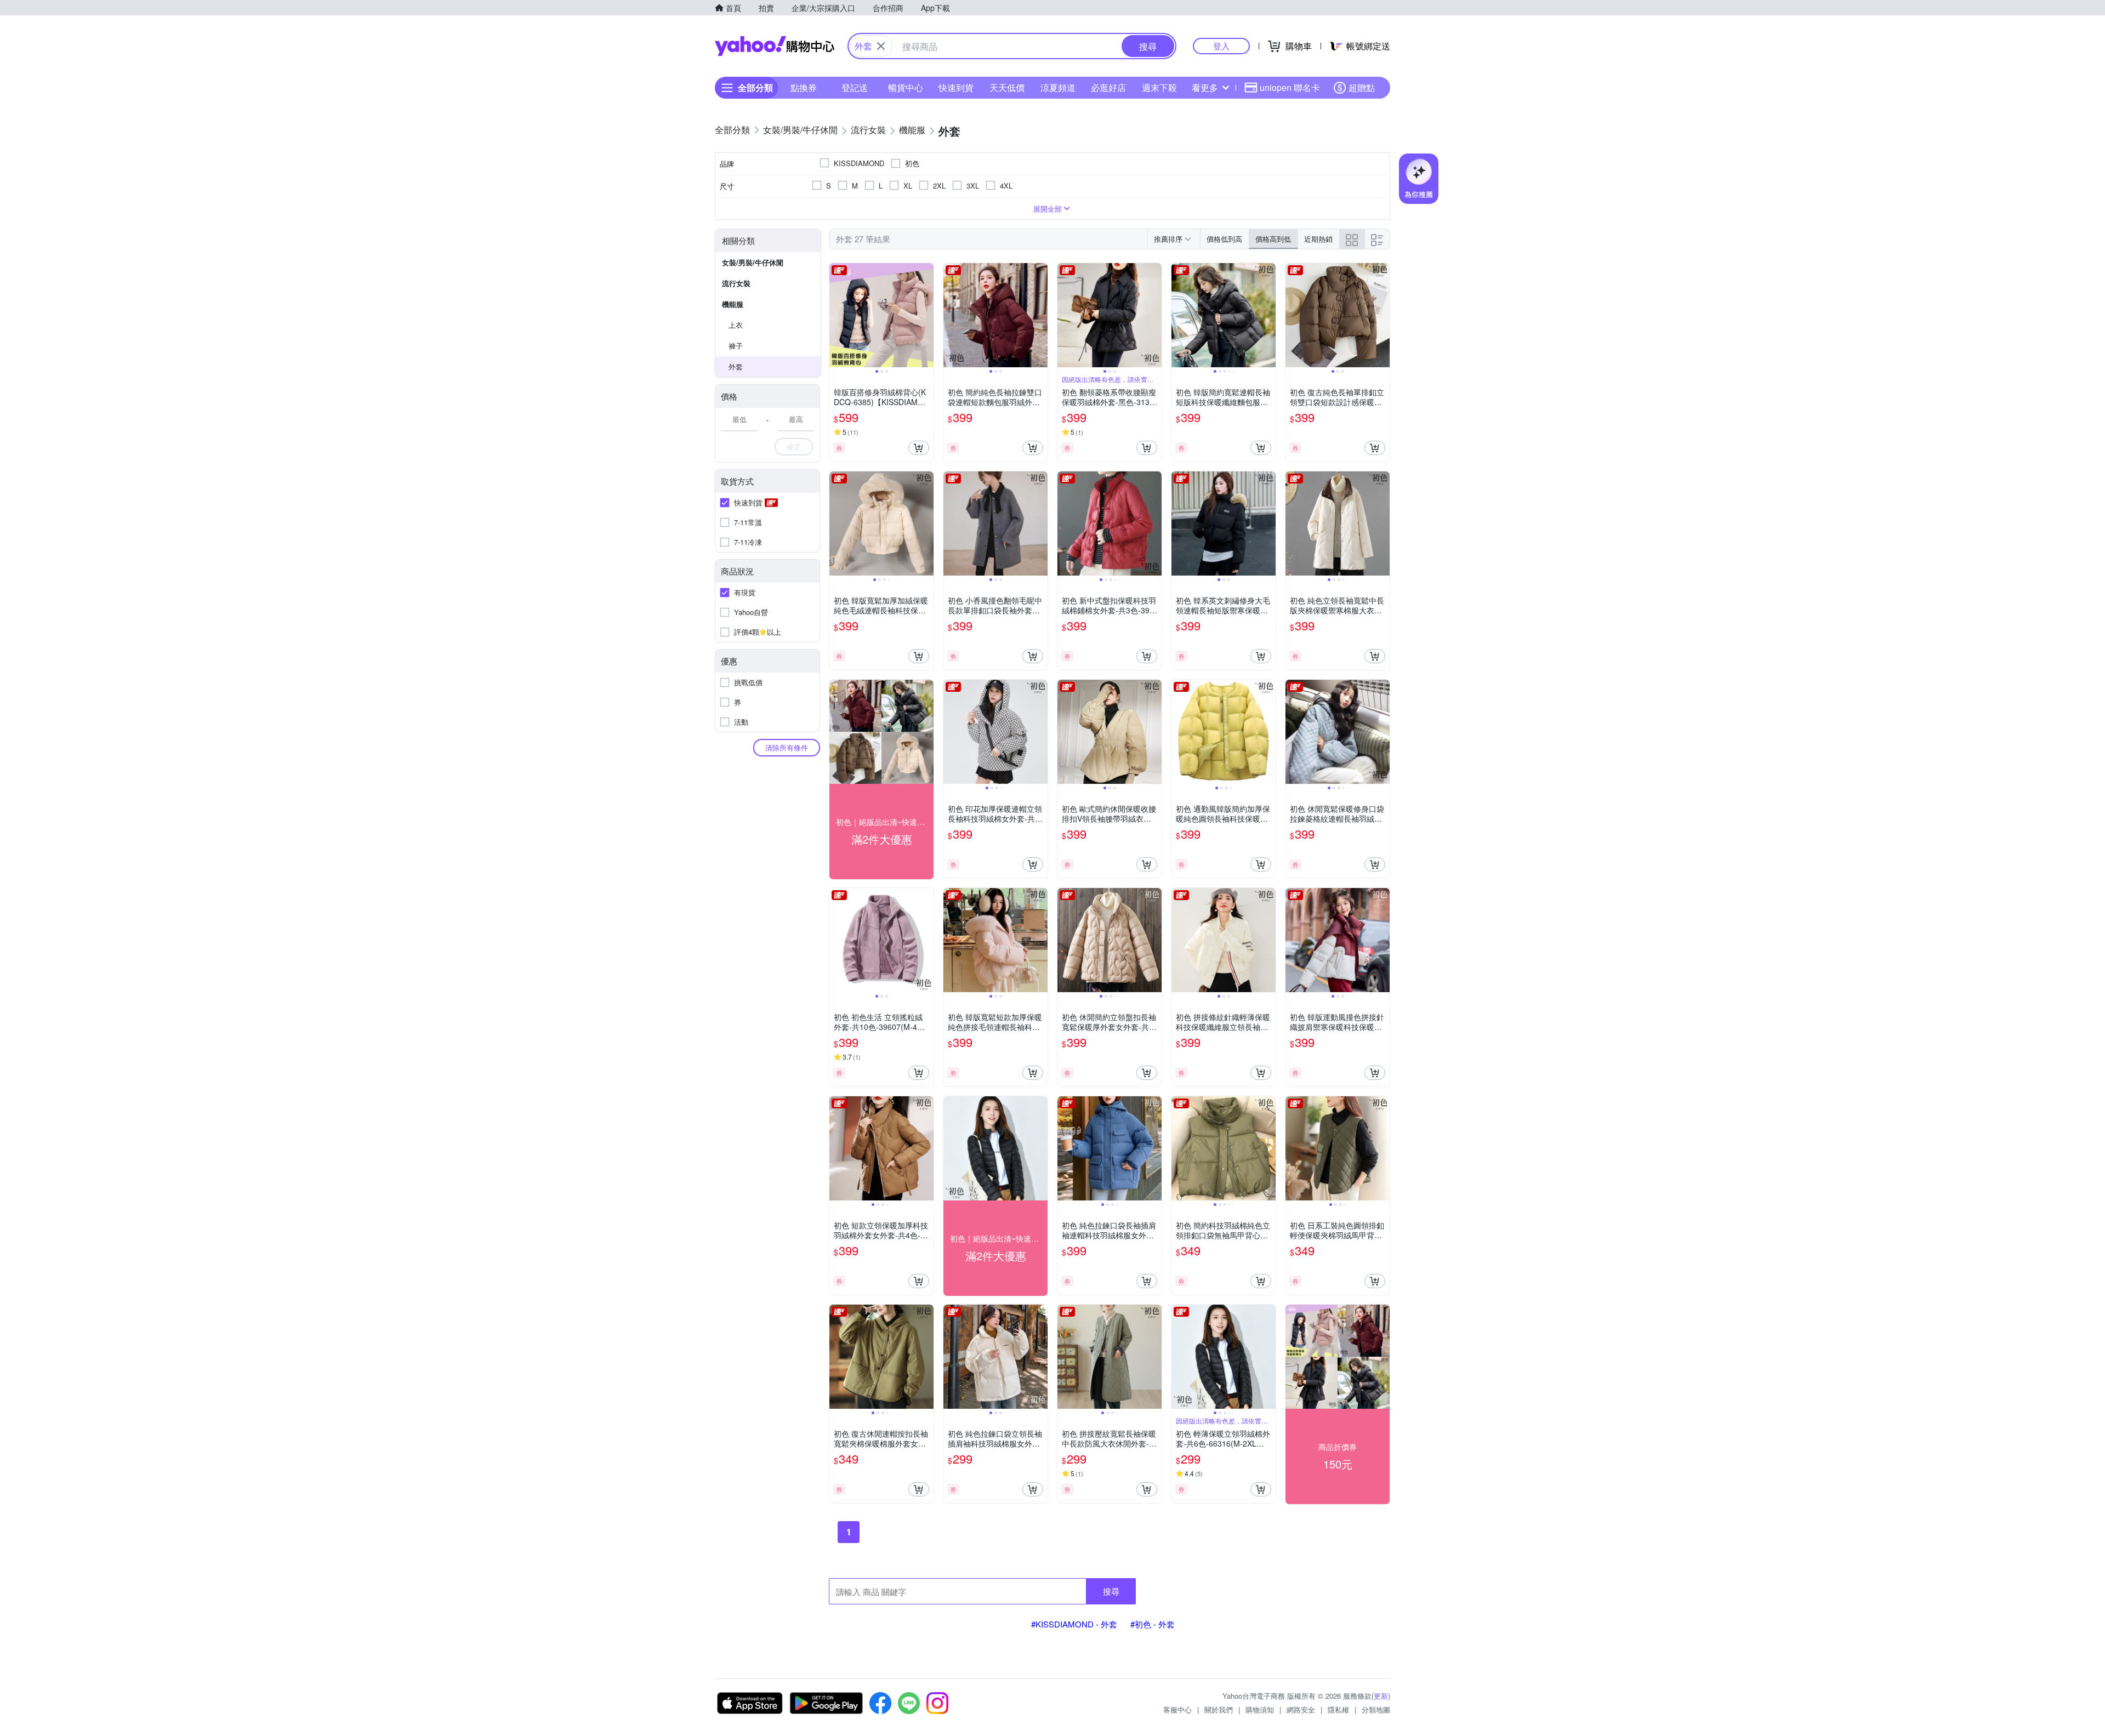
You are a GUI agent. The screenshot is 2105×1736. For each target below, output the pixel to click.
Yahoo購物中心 (775, 46)
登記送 (855, 87)
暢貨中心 (906, 87)
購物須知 (1260, 1709)
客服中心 (1177, 1709)
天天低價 (1007, 87)
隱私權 (1338, 1709)
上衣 (736, 325)
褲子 (736, 346)
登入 (1221, 46)
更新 (1381, 1696)
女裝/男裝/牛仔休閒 (753, 262)
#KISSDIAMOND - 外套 (1074, 1624)
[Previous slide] (837, 315)
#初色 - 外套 (1153, 1624)
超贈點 (1362, 87)
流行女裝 (736, 283)
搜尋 (1111, 1591)
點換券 (804, 87)
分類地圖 (1376, 1709)
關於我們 (1219, 1709)
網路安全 (1301, 1709)
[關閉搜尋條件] (881, 46)
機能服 (733, 304)
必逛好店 (1108, 87)
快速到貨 (956, 87)
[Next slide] (926, 315)
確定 (794, 446)
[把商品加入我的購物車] (919, 448)
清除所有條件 (787, 747)
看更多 (1205, 87)
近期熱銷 (1318, 239)
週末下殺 (1159, 87)
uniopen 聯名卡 (1290, 87)
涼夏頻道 (1058, 87)
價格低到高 (1224, 239)
